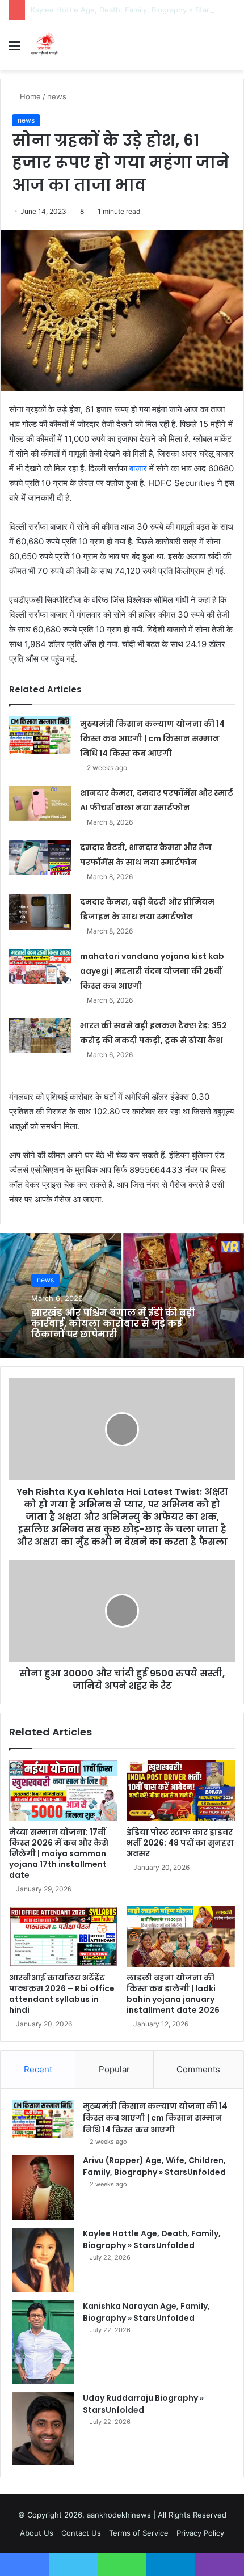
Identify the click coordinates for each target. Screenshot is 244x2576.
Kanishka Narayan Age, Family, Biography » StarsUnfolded (146, 2312)
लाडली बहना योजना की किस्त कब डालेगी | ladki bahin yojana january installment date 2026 (173, 1994)
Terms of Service (139, 2533)
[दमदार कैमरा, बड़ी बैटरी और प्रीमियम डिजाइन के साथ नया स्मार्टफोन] (40, 912)
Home (29, 96)
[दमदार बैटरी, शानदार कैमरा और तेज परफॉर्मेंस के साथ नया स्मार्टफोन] (40, 858)
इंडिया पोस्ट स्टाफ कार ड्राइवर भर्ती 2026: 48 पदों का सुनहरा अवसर (180, 1843)
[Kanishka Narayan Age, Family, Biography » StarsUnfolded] (43, 2342)
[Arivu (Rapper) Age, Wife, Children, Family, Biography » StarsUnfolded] (43, 2187)
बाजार (138, 468)
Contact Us (81, 2533)
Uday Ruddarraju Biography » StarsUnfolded (143, 2404)
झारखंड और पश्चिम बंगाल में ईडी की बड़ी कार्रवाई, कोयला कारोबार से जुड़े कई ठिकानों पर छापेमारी (113, 1323)
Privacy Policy (200, 2533)
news (57, 96)
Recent (38, 2069)
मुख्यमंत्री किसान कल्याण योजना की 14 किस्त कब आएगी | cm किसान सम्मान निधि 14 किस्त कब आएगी (152, 738)
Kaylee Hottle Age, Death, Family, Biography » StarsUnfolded (152, 2239)
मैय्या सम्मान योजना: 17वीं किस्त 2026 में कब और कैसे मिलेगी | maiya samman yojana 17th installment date (59, 1853)
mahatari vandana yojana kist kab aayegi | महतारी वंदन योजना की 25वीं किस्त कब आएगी (152, 971)
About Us (37, 2533)
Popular (114, 2069)
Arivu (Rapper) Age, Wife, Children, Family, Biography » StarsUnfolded (154, 2166)
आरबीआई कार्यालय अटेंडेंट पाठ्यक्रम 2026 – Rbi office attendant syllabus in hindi (62, 1994)
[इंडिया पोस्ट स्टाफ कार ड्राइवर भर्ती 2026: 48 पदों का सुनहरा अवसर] (181, 1791)
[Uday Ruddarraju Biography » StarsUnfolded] (43, 2429)
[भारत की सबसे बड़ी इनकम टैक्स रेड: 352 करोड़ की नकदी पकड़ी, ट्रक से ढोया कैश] (40, 1036)
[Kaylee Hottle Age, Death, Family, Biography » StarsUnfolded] (43, 2260)
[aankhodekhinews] (45, 45)
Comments (198, 2069)
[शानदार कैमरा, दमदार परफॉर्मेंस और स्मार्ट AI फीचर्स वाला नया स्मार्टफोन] (40, 803)
